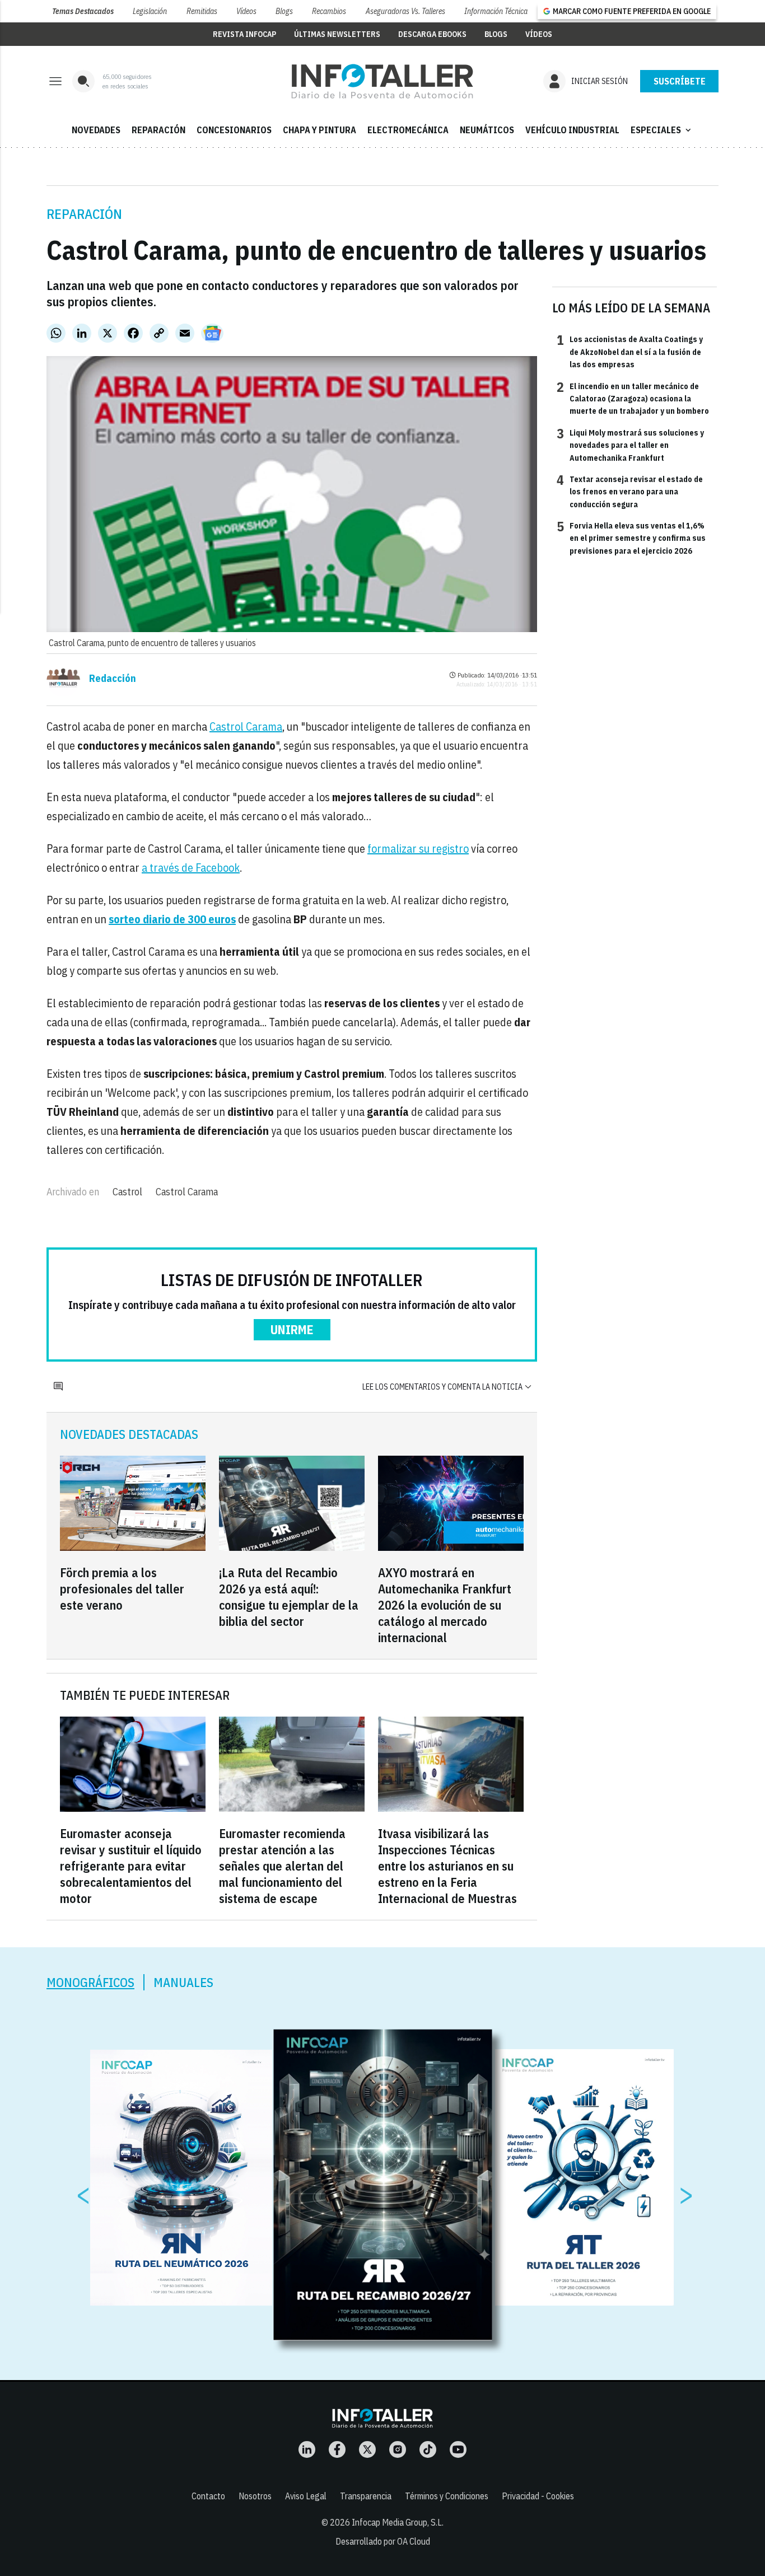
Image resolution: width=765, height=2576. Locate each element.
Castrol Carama (246, 726)
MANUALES (183, 1982)
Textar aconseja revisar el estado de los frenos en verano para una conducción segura (630, 491)
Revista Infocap (244, 34)
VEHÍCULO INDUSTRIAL (572, 130)
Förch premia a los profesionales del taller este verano (122, 1589)
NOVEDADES (96, 130)
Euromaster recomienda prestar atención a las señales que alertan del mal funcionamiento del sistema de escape (282, 1866)
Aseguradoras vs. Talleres (405, 11)
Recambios (329, 11)
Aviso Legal (306, 2496)
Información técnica (496, 11)
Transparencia (366, 2496)
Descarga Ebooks (432, 34)
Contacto (208, 2496)
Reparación (84, 214)
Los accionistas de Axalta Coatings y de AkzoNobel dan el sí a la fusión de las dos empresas (630, 351)
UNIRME (292, 1329)
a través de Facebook (191, 868)
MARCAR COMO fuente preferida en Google (632, 11)
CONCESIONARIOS (234, 130)
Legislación (150, 11)
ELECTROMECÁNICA (408, 130)
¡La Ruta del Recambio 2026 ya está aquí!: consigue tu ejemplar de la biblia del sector (289, 1597)
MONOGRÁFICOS (90, 1982)
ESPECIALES (662, 130)
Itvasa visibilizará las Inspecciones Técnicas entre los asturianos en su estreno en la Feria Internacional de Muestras (447, 1866)
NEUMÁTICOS (487, 130)
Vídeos (246, 11)
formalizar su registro (418, 848)
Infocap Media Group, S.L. (398, 2522)
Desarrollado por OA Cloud (383, 2541)
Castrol (127, 1192)
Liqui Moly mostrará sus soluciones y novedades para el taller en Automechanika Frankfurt (630, 445)
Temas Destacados (83, 11)
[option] (383, 2185)
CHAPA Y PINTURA (319, 130)
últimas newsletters (337, 34)
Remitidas (202, 11)
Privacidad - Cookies (538, 2496)
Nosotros (255, 2496)
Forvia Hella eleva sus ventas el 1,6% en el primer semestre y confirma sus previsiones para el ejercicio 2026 (631, 538)
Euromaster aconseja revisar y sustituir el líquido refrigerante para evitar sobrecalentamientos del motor (131, 1866)
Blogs (284, 11)
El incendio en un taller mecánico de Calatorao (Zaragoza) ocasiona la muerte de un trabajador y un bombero (633, 398)
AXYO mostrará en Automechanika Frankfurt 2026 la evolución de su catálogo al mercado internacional (445, 1605)
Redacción (113, 679)
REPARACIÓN (158, 130)
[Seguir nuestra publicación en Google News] (212, 333)
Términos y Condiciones (447, 2496)
